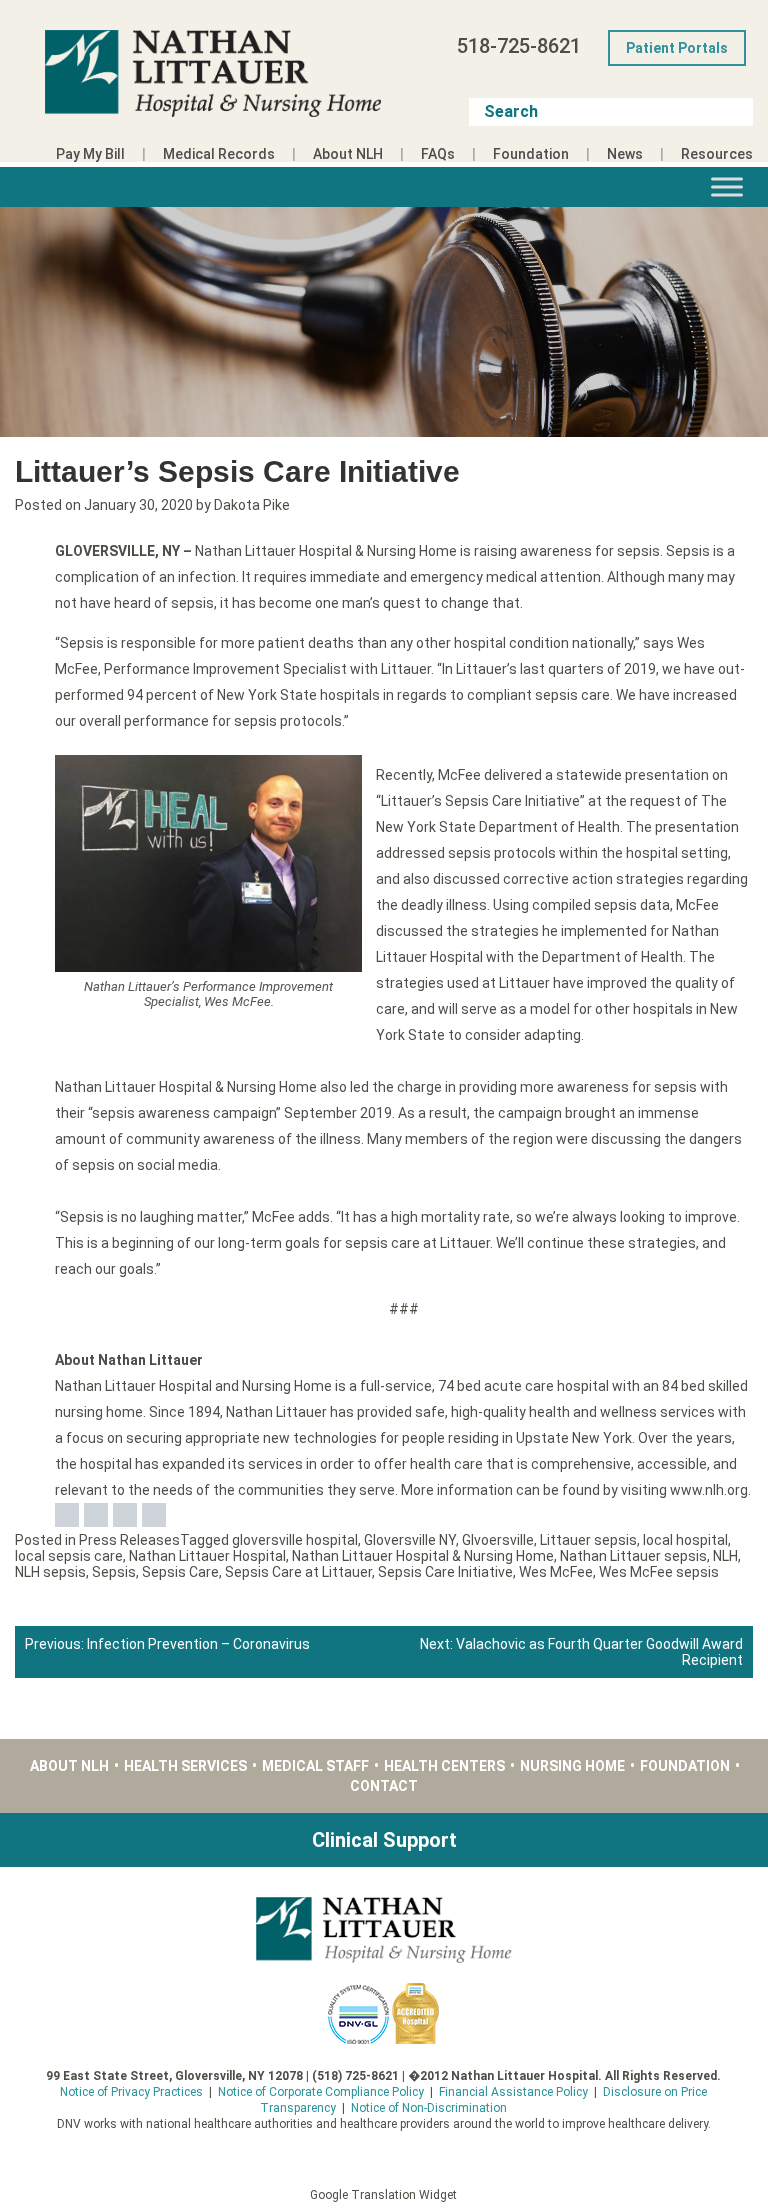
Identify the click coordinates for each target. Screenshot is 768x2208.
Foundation (531, 154)
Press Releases (129, 1540)
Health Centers (444, 1766)
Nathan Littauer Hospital (207, 1556)
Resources (717, 154)
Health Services (185, 1766)
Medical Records (219, 154)
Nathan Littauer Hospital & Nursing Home (423, 1556)
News (625, 154)
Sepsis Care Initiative (445, 1572)
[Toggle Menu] (727, 186)
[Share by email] (154, 1515)
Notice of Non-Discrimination (429, 2108)
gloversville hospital (295, 1540)
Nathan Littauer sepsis (633, 1556)
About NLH (348, 154)
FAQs (438, 154)
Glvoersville (498, 1540)
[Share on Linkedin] (125, 1515)
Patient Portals (677, 48)
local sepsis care (69, 1556)
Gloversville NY (410, 1540)
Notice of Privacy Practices (131, 2092)
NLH (725, 1556)
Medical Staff (315, 1766)
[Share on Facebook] (67, 1515)
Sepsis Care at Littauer (298, 1572)
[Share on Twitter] (96, 1515)
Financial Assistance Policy (513, 2092)
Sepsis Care (180, 1572)
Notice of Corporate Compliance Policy (321, 2092)
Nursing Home (572, 1766)
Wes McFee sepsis (659, 1572)
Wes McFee (556, 1572)
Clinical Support (384, 1840)
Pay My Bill (90, 154)
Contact (384, 1786)
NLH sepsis (50, 1572)
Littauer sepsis (588, 1540)
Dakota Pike (252, 505)
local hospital (685, 1540)
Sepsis (114, 1572)
